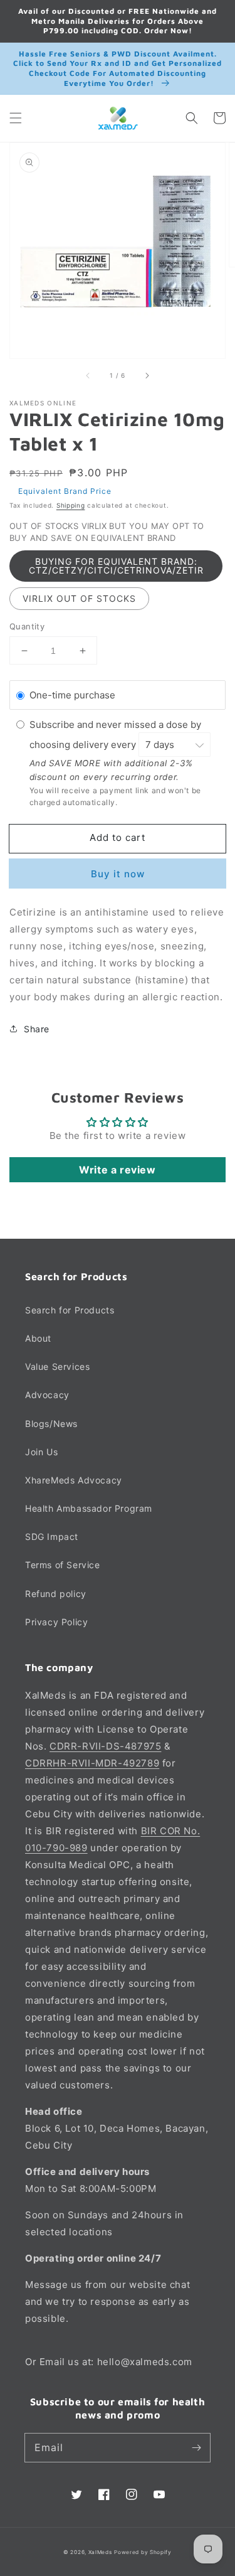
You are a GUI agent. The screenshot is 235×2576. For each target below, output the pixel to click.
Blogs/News (51, 1424)
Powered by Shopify (143, 2552)
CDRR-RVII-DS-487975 (105, 1746)
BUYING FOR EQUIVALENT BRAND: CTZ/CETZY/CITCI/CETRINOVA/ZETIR (116, 566)
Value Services (57, 1366)
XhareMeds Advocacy (74, 1480)
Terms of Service (63, 1565)
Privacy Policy (56, 1622)
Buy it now (118, 874)
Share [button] (37, 1029)
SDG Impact (52, 1537)
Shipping (71, 505)
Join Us (41, 1452)
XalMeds (100, 2552)
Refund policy (56, 1594)
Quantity (27, 626)
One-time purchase (72, 695)
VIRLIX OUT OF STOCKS (79, 598)
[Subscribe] (196, 2447)
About (38, 1338)
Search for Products (70, 1310)
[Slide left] (88, 376)
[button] (16, 118)
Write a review (117, 1170)
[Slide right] (147, 376)
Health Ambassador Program (89, 1508)
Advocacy (47, 1395)
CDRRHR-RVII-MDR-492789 (92, 1763)
